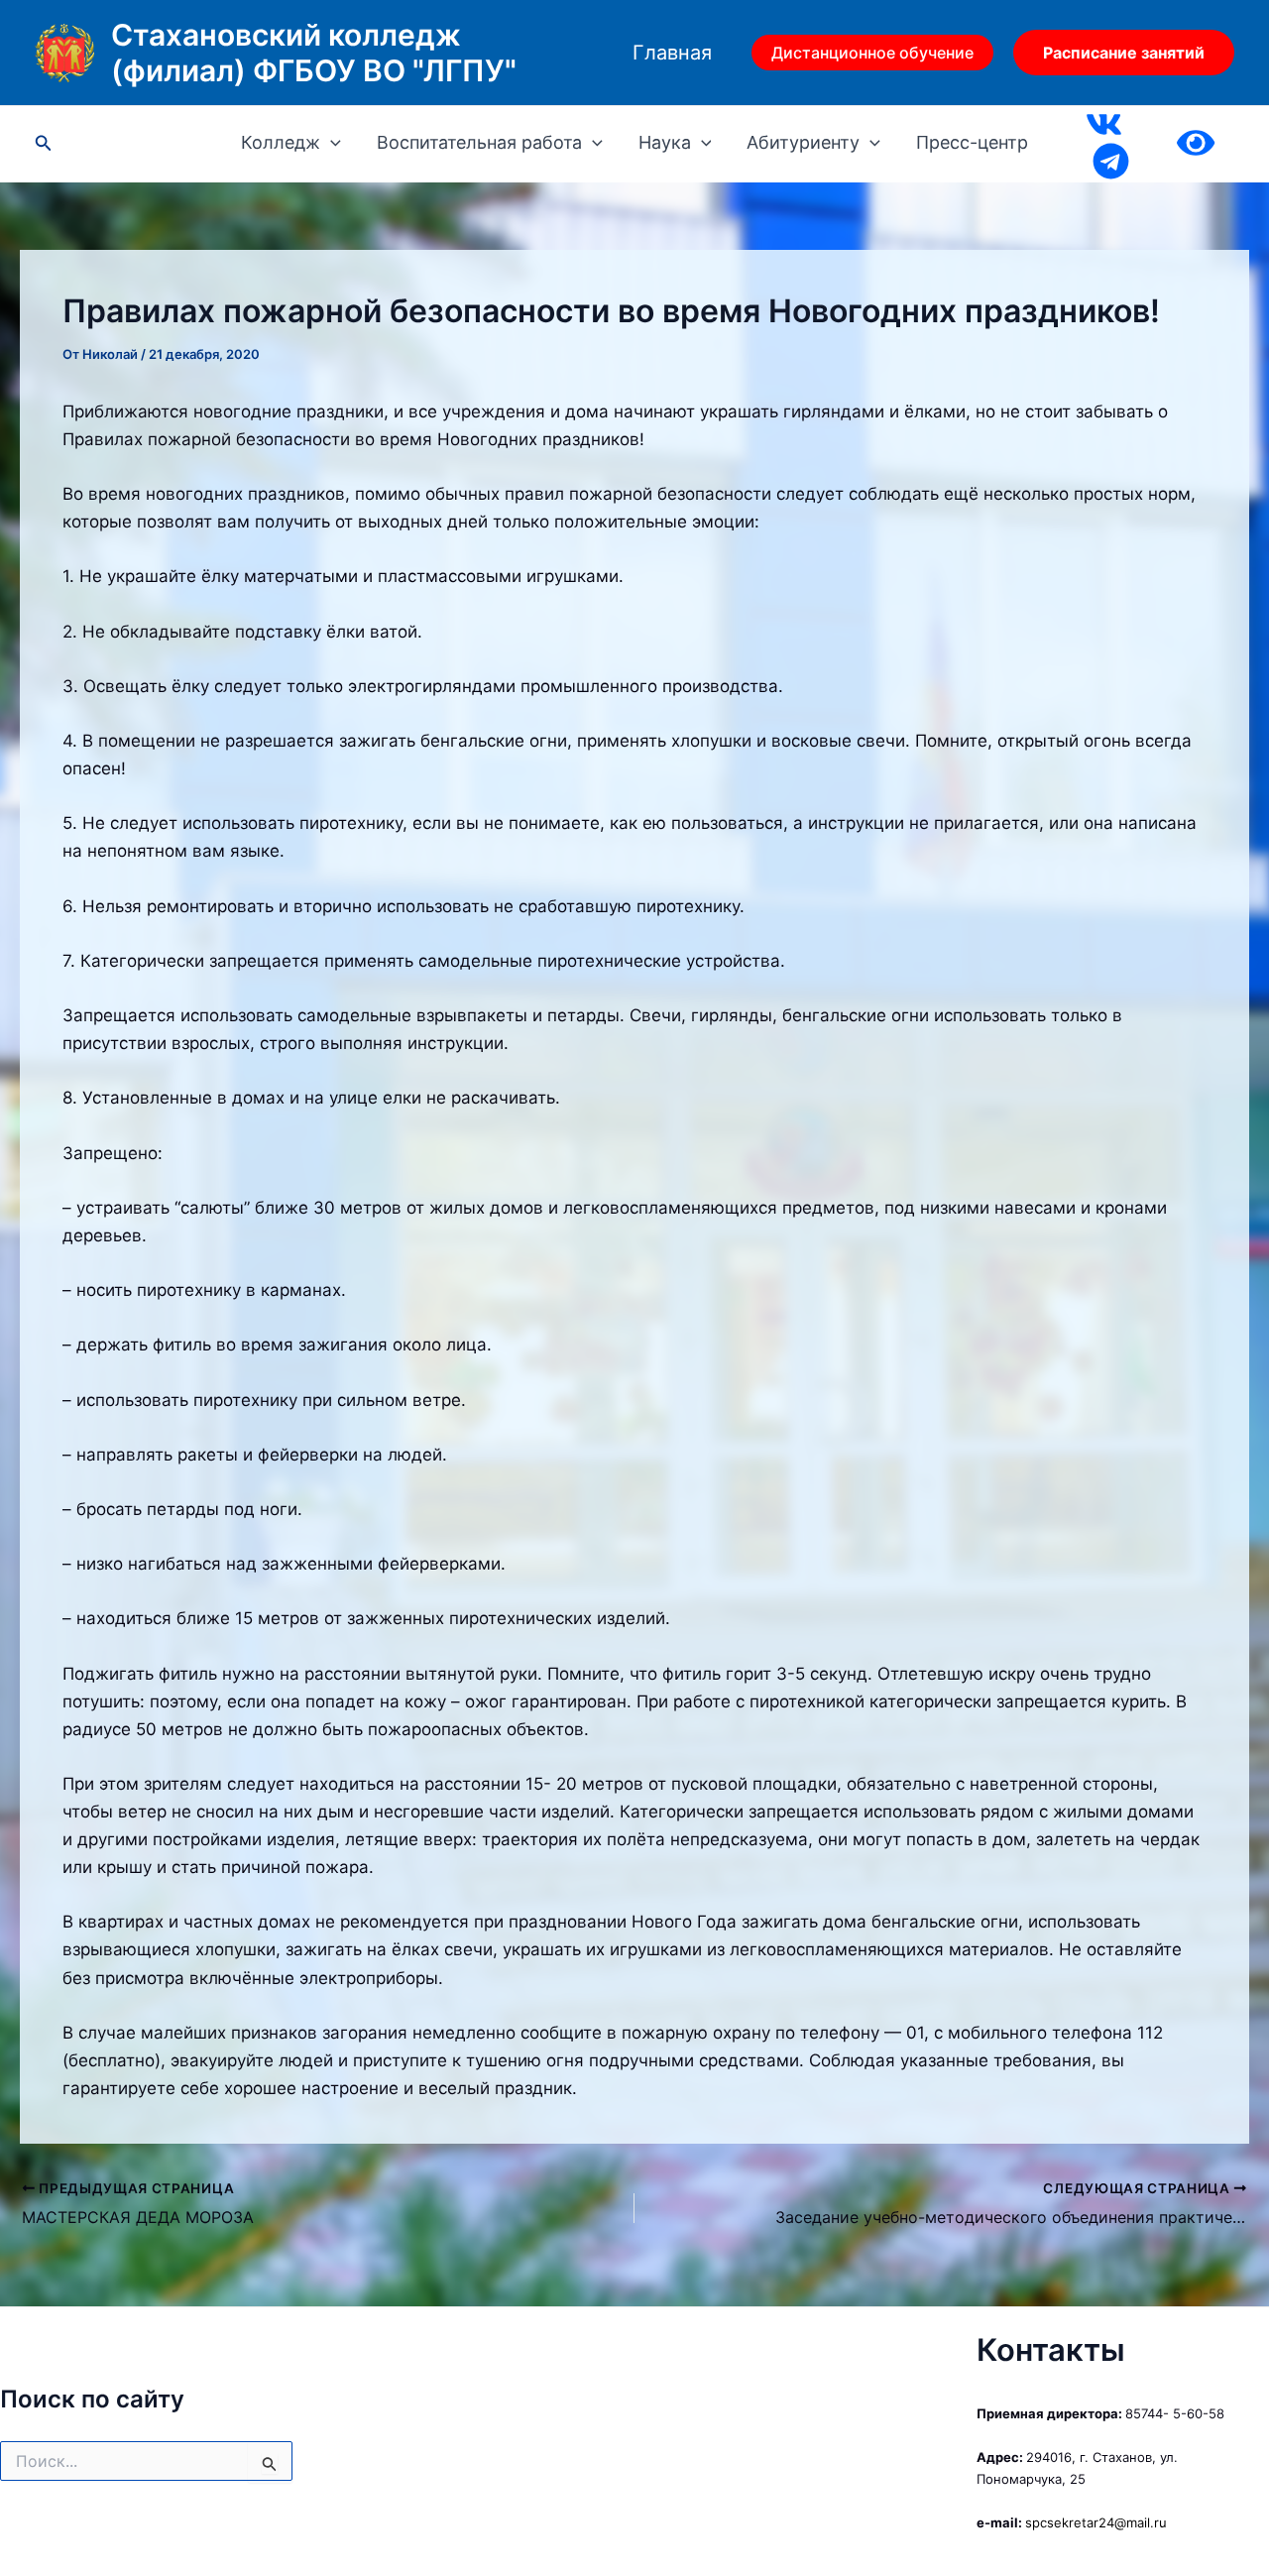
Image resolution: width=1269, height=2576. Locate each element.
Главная (672, 53)
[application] (331, 143)
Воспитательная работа (479, 143)
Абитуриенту (803, 143)
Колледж (281, 143)
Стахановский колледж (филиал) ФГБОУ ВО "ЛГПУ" (314, 53)
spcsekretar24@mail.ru (1096, 2522)
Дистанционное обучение (872, 53)
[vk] (1104, 124)
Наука (665, 143)
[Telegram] (1111, 161)
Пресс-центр (972, 143)
